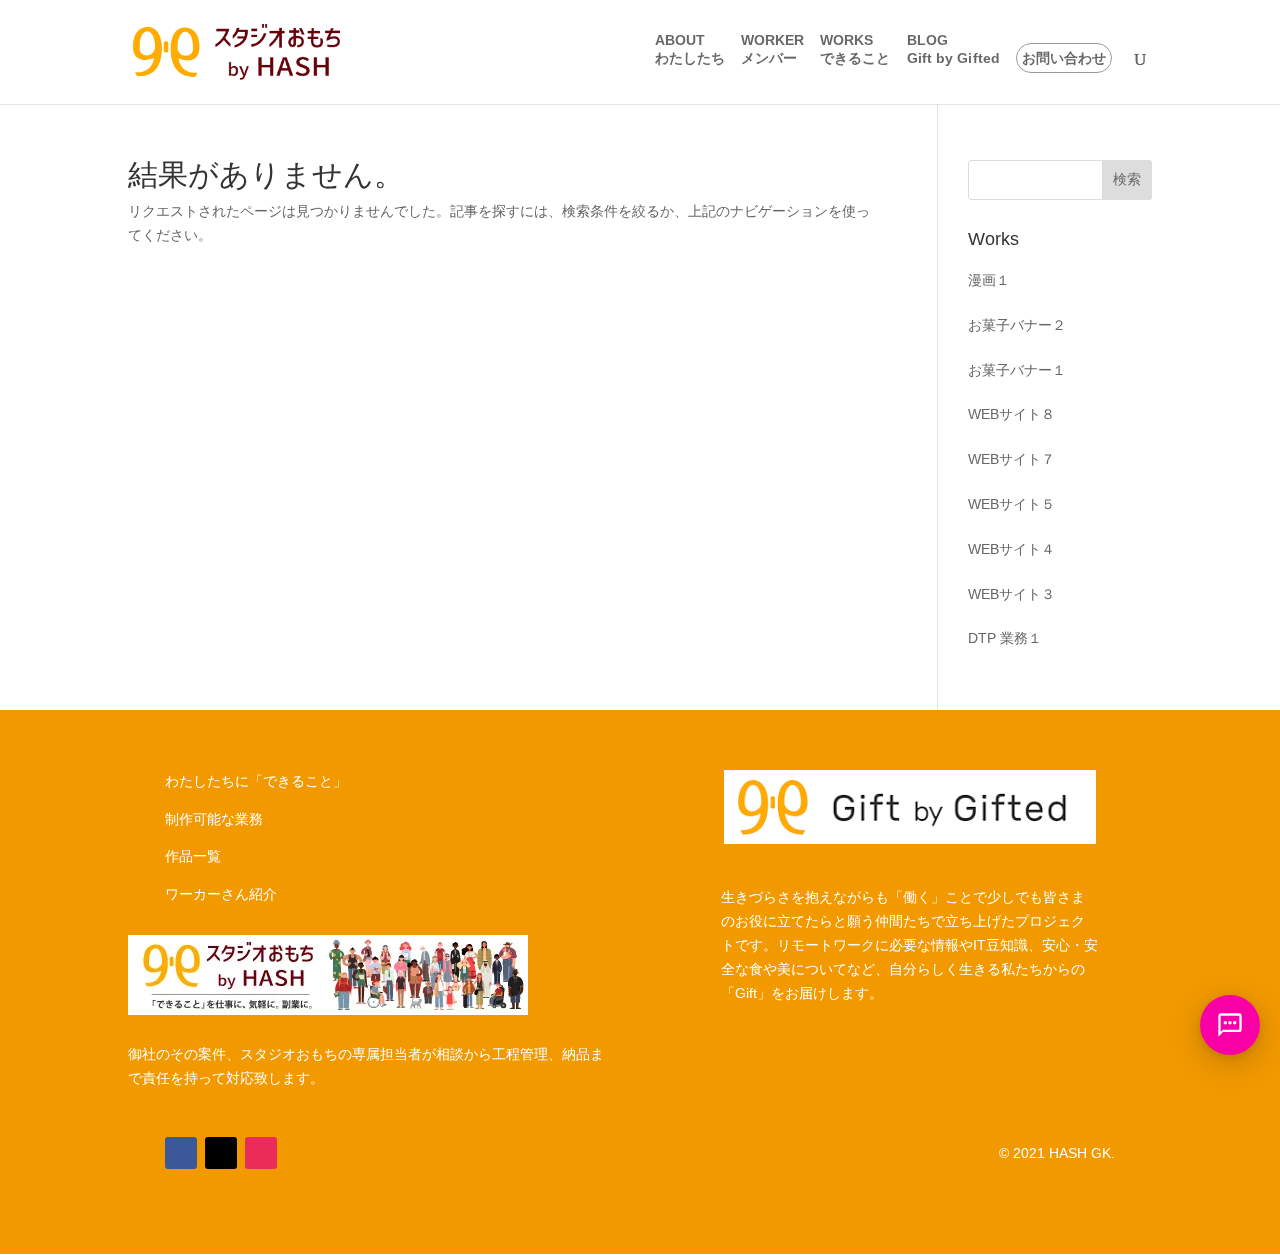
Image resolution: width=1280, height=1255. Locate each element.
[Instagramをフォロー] (261, 1153)
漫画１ (989, 280)
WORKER (772, 49)
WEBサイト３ (1011, 594)
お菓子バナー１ (1017, 370)
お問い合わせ (1064, 58)
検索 (1127, 179)
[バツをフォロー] (221, 1153)
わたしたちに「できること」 (256, 781)
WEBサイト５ (1011, 504)
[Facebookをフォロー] (181, 1153)
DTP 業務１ (1005, 638)
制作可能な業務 (214, 819)
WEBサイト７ (1011, 459)
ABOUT (690, 49)
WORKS (855, 49)
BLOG (953, 49)
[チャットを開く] (1230, 1025)
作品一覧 (193, 856)
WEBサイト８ (1011, 414)
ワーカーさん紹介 (221, 894)
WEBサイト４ (1011, 549)
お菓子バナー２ (1017, 325)
